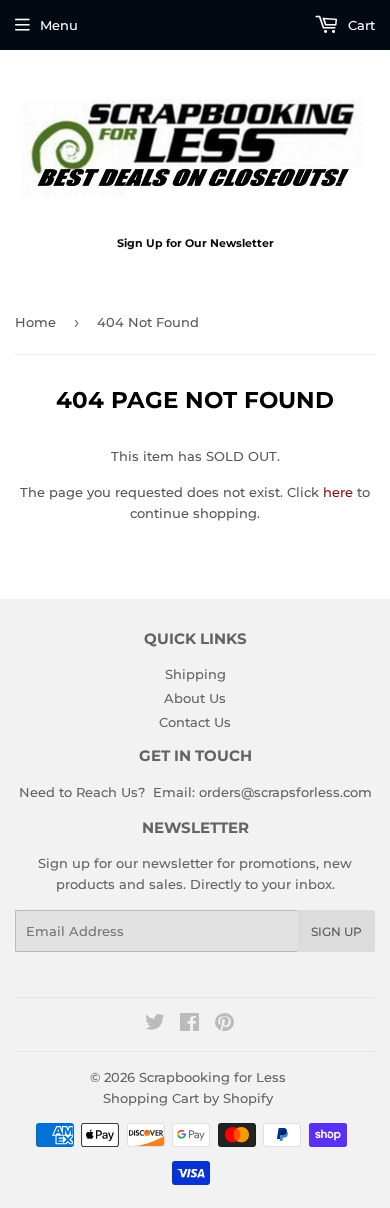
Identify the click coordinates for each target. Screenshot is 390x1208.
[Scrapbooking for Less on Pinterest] (224, 1025)
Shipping (195, 674)
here (338, 492)
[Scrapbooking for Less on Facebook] (189, 1025)
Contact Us (195, 722)
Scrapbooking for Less (212, 1077)
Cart (359, 25)
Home (35, 322)
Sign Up (336, 931)
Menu (59, 25)
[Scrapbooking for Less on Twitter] (155, 1025)
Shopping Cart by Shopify (188, 1098)
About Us (195, 698)
